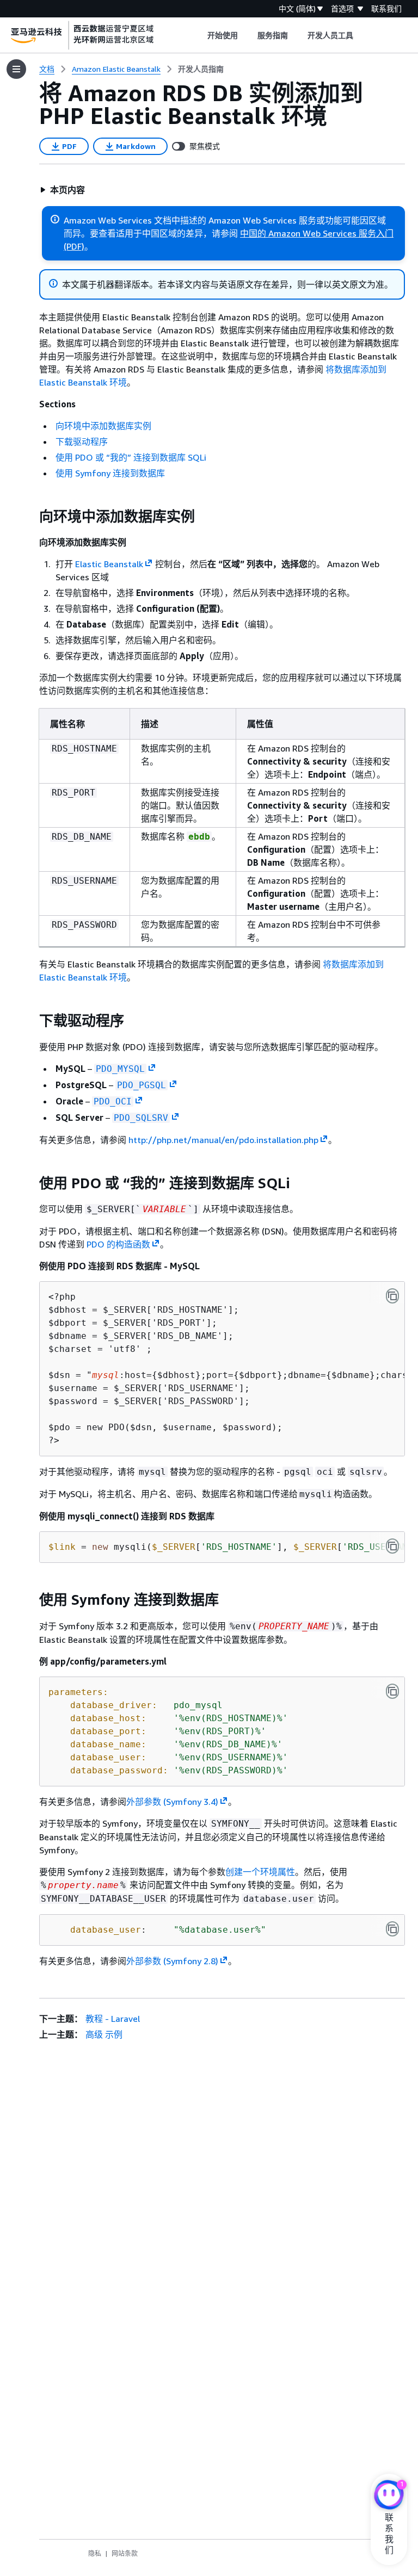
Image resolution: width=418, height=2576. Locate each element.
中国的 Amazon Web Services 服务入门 (317, 233)
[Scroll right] (362, 35)
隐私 (95, 2553)
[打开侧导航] (16, 69)
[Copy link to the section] (30, 517)
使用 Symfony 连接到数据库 (110, 473)
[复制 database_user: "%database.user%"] (392, 1929)
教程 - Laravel (113, 2019)
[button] (62, 190)
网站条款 (125, 2553)
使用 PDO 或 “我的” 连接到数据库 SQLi (131, 457)
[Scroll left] (199, 35)
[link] (201, 69)
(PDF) (74, 246)
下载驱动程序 (82, 442)
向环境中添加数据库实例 (103, 426)
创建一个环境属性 (260, 1872)
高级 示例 (104, 2034)
